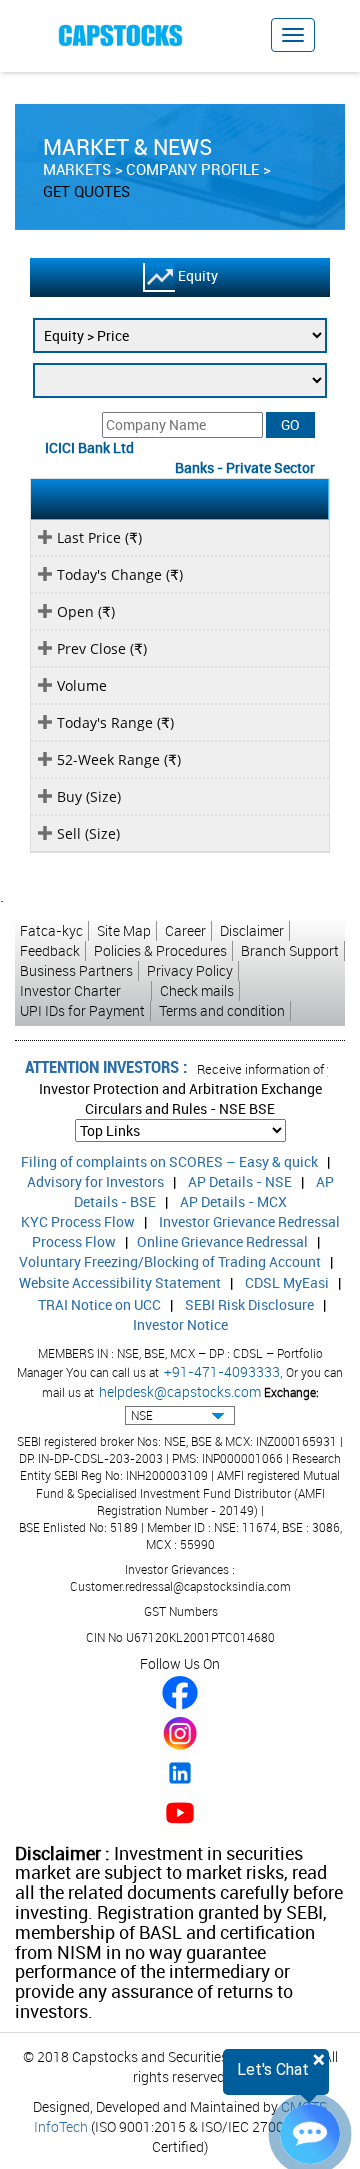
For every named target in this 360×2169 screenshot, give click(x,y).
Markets (77, 169)
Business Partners (76, 970)
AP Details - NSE (240, 1181)
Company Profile (192, 169)
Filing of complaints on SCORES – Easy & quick (169, 1161)
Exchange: (291, 1392)
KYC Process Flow (78, 1221)
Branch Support (290, 950)
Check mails (197, 990)
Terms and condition (222, 1010)
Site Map (124, 930)
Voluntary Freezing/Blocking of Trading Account (170, 1261)
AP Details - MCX (233, 1201)
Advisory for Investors (95, 1181)
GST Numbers (181, 1611)
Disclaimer (252, 930)
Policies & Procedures (160, 950)
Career (185, 930)
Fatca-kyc (51, 930)
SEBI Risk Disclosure (249, 1304)
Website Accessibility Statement (120, 1282)
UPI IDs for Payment (82, 1010)
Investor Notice (180, 1324)
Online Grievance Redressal (222, 1241)
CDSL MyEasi (287, 1282)
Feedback (50, 950)
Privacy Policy (190, 970)
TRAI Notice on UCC (99, 1304)
